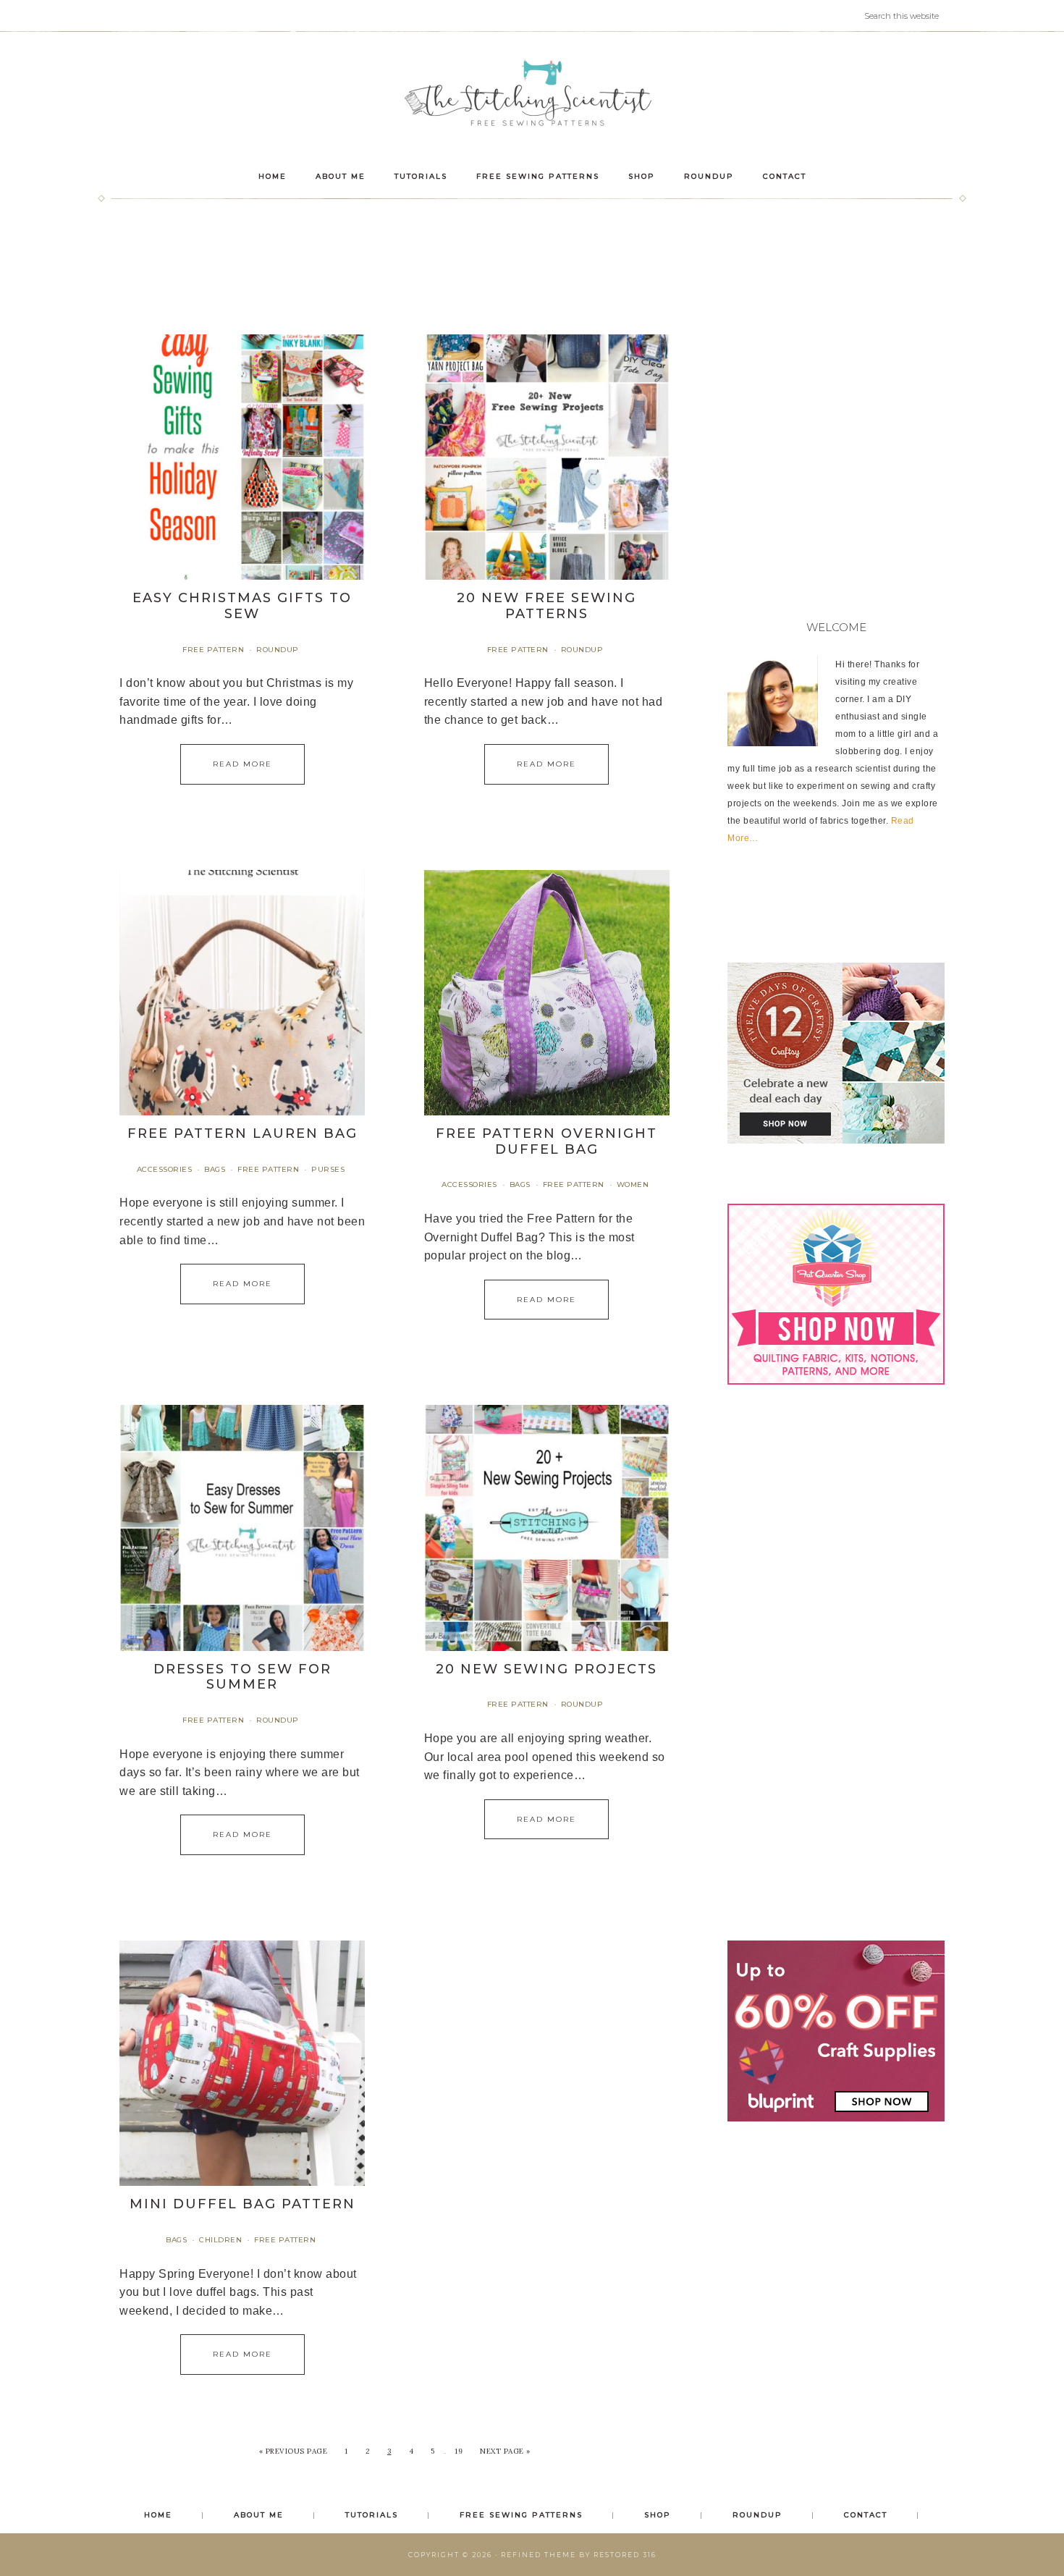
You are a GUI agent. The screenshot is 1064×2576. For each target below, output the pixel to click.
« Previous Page (294, 2451)
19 (459, 2451)
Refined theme (539, 2555)
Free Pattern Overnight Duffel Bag (546, 1141)
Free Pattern (213, 650)
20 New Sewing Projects (546, 1669)
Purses (328, 1169)
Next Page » (505, 2451)
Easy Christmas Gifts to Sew (242, 606)
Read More (242, 764)
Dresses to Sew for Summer (242, 1677)
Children (220, 2240)
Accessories (165, 1169)
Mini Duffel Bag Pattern (242, 2204)
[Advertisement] (532, 256)
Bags (215, 1169)
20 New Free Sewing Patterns (546, 606)
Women (633, 1184)
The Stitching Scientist (532, 95)
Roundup (278, 650)
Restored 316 (625, 2555)
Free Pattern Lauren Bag (242, 1133)
